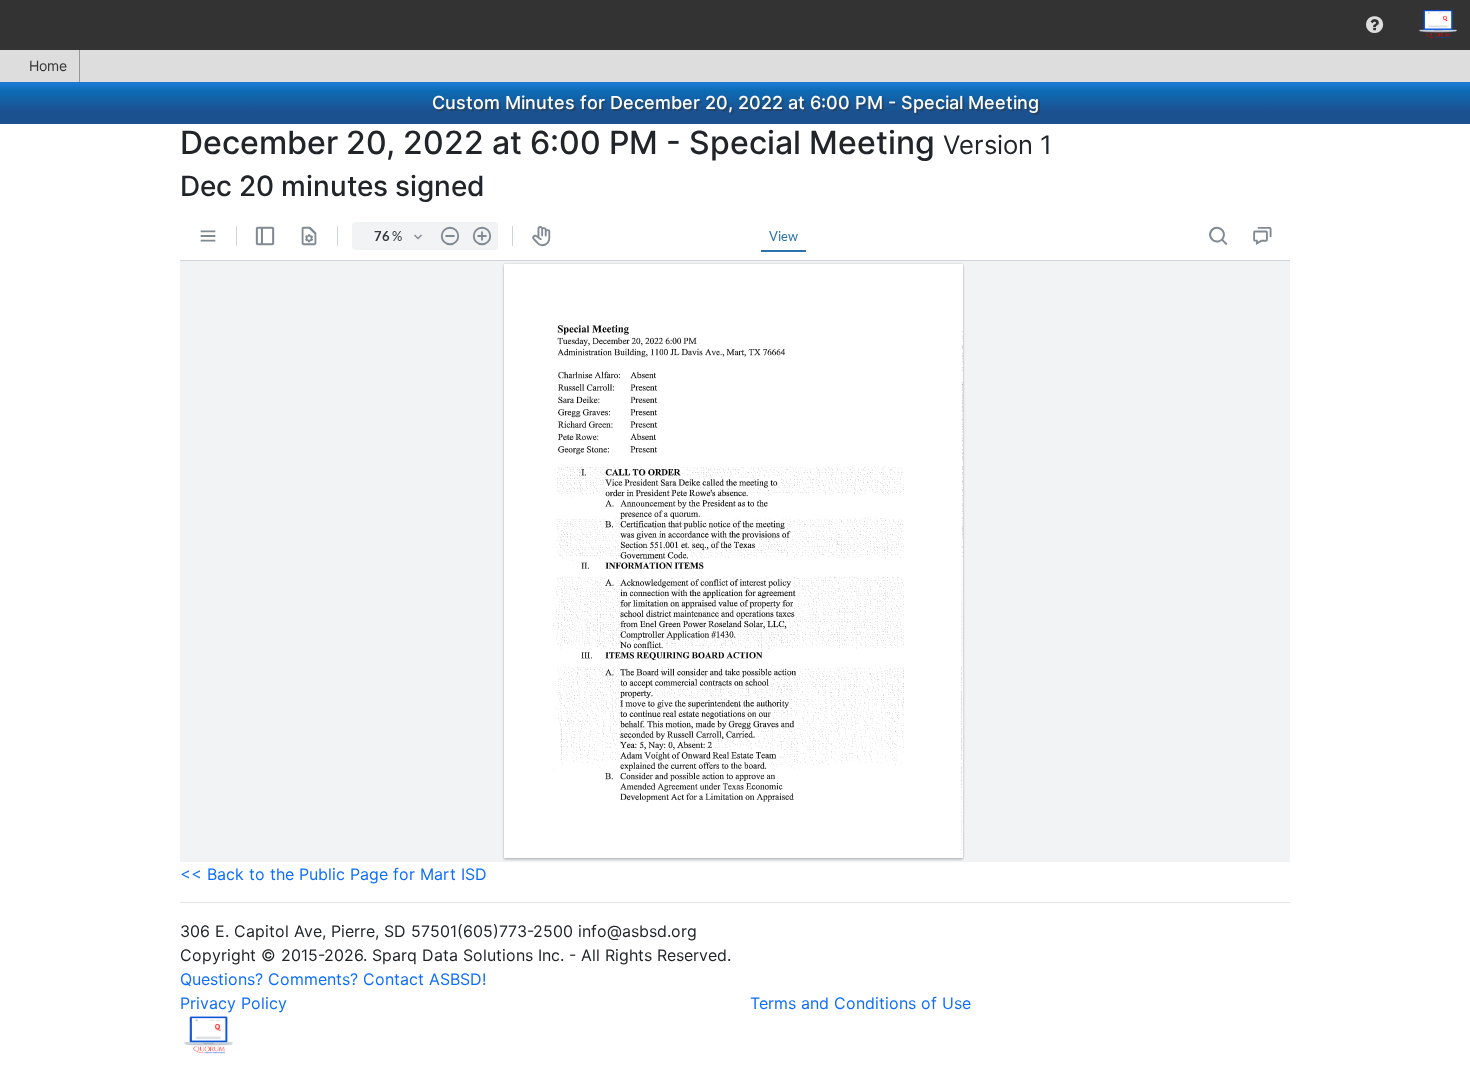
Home (48, 65)
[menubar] (735, 25)
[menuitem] (1374, 25)
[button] (1374, 25)
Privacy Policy (233, 1003)
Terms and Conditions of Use (860, 1003)
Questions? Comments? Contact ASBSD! (333, 979)
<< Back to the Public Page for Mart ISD (333, 874)
